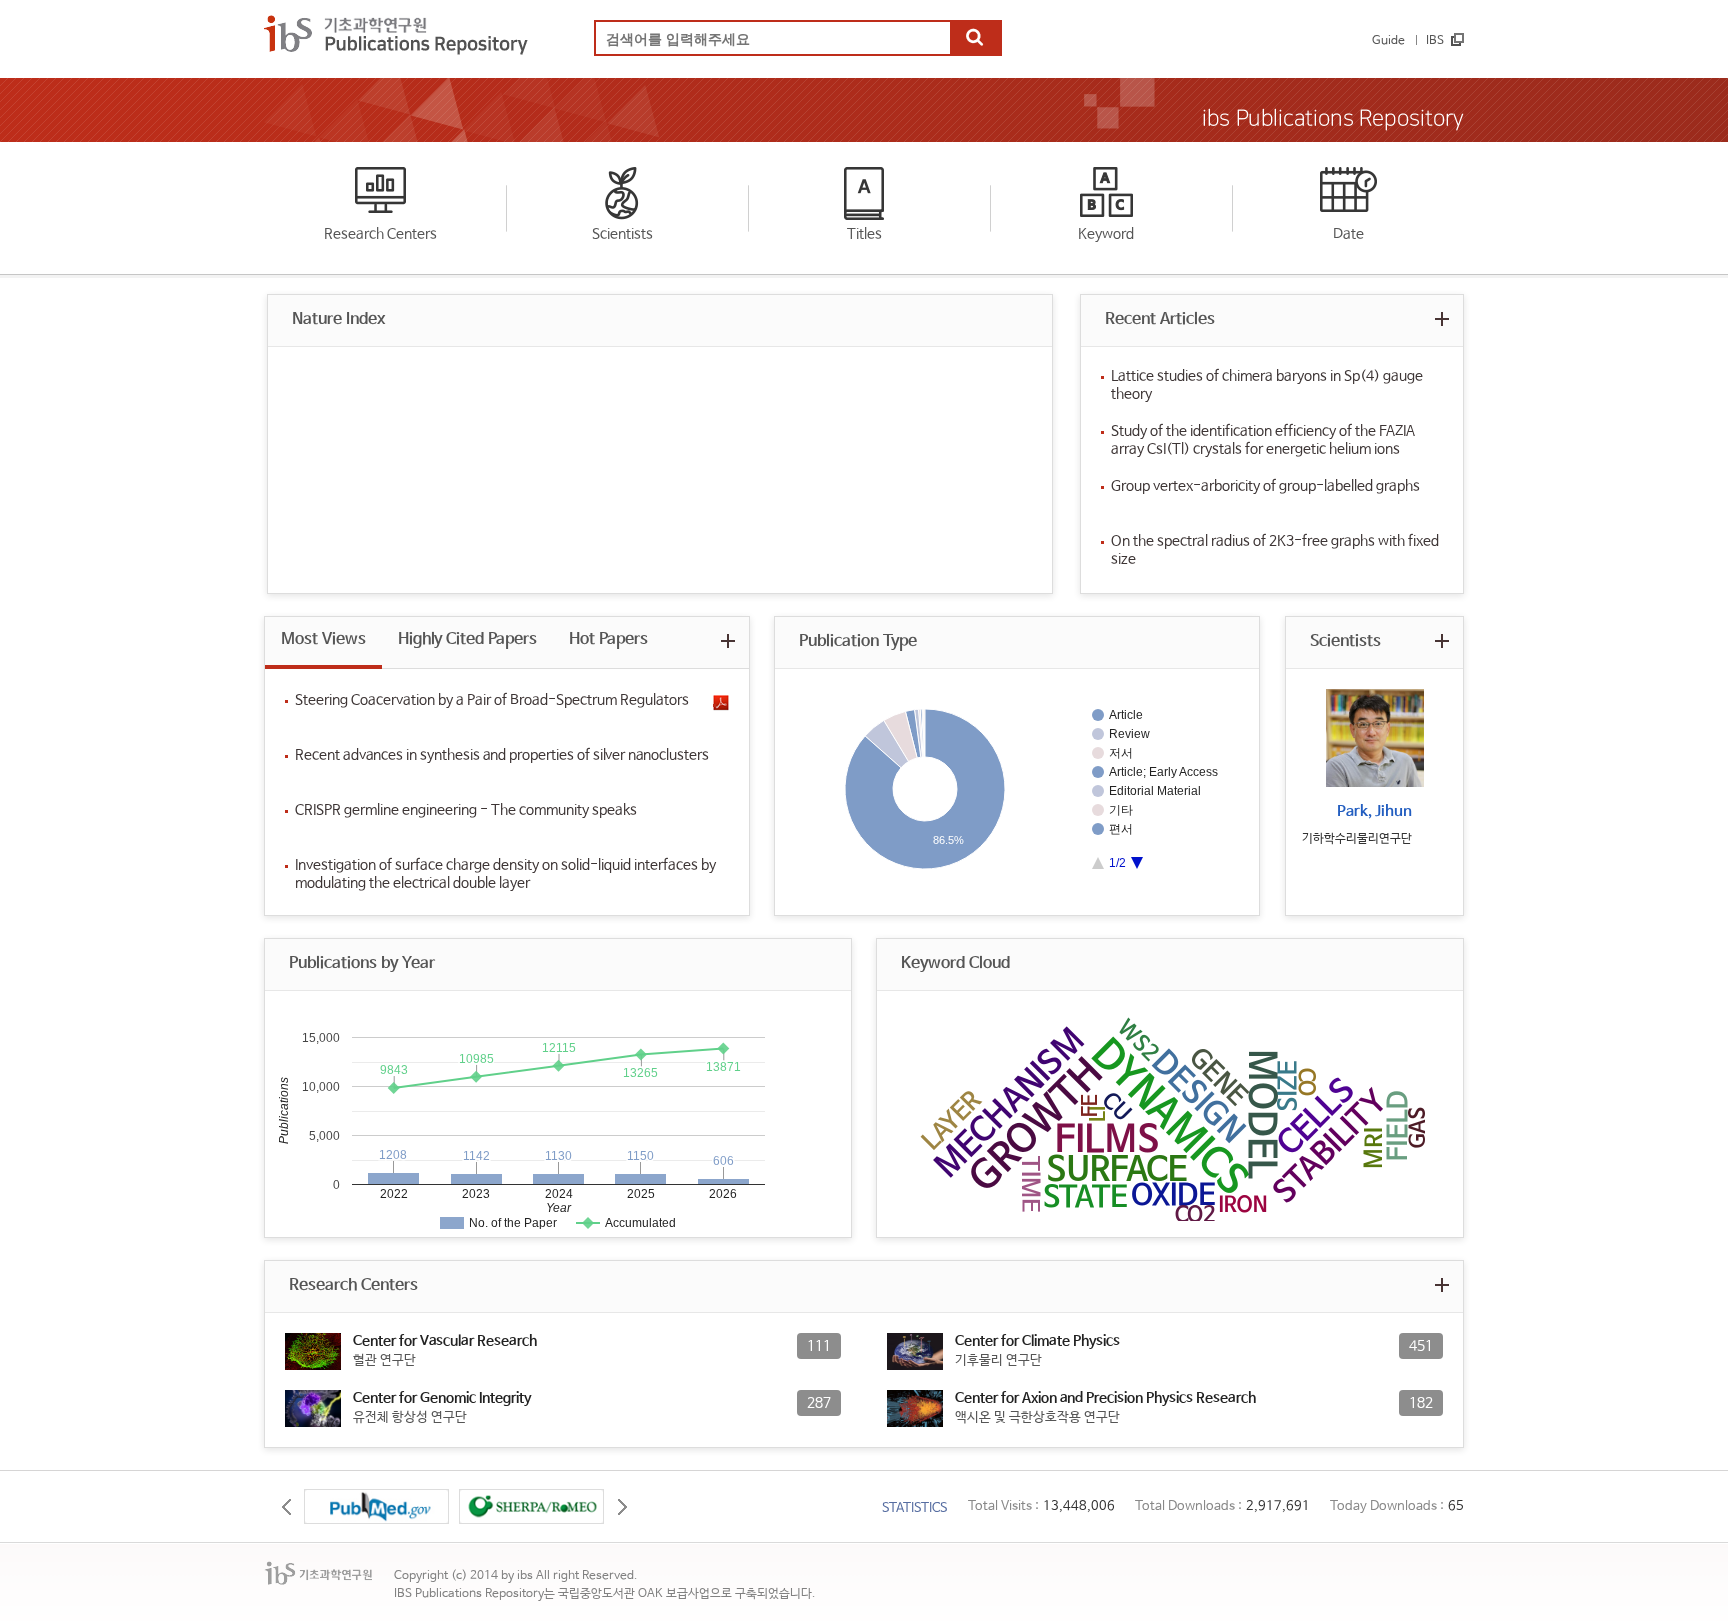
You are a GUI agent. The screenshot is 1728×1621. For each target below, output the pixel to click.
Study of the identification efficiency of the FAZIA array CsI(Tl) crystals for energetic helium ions (1263, 440)
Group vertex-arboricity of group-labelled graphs (1265, 486)
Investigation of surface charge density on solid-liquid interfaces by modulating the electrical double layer (505, 874)
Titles (864, 234)
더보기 (1441, 318)
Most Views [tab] (323, 639)
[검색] (975, 39)
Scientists (622, 234)
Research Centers (380, 234)
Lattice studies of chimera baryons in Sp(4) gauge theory (1267, 385)
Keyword (1106, 234)
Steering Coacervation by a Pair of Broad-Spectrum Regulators (492, 700)
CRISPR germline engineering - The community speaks (466, 810)
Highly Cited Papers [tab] (467, 639)
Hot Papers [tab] (608, 639)
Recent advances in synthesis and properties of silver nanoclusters (502, 755)
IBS (1435, 41)
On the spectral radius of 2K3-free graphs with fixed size (1275, 550)
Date (1348, 234)
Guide (1388, 41)
